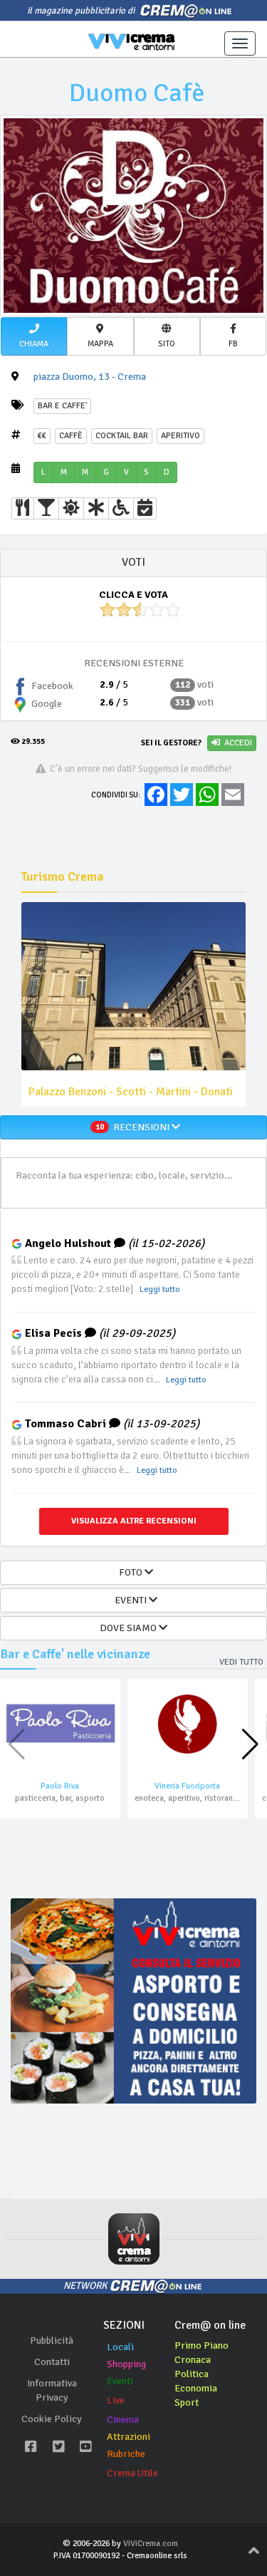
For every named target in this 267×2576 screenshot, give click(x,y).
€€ (42, 436)
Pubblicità (52, 2340)
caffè (71, 436)
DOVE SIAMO (129, 1628)
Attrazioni (129, 2437)
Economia (196, 2388)
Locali (120, 2347)
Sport (187, 2402)
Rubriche (126, 2454)
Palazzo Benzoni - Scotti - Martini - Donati (131, 1092)
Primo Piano (201, 2345)
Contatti (52, 2362)
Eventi (120, 2381)
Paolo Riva (60, 1786)
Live (116, 2400)
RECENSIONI (133, 1127)
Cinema (123, 2420)
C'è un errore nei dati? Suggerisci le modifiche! (138, 769)
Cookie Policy (52, 2419)
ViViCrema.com (151, 2544)
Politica (192, 2374)
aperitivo (180, 436)
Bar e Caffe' (62, 406)
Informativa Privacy (52, 2390)
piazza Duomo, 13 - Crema (90, 377)
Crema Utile (132, 2473)
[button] (34, 336)
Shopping (126, 2364)
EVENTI (130, 1600)
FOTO (130, 1572)
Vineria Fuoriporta (187, 1786)
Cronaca (193, 2360)
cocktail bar (122, 436)
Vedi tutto (241, 1662)
